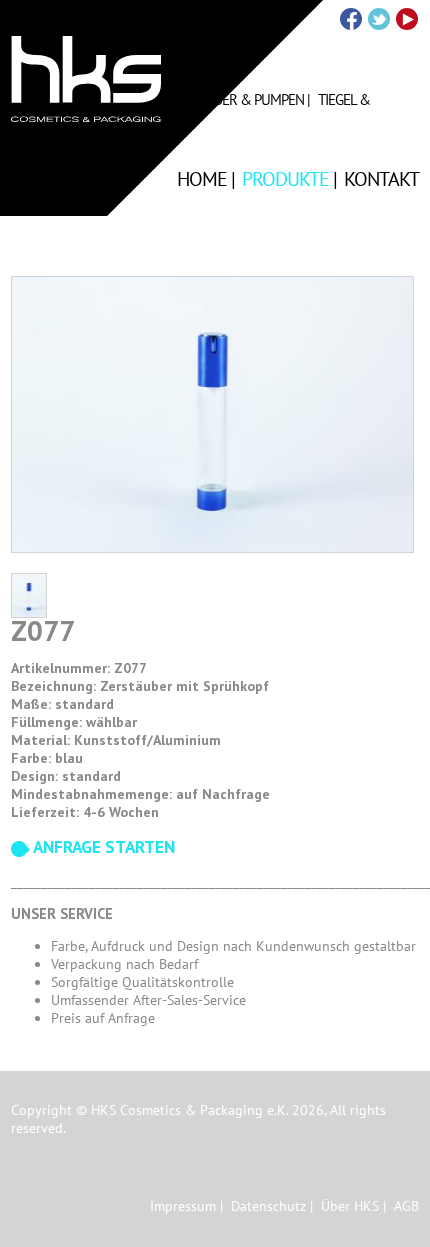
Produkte (285, 179)
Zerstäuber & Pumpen (233, 99)
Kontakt (381, 179)
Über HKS (350, 1206)
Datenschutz (268, 1206)
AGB (406, 1206)
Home (202, 179)
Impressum (183, 1206)
